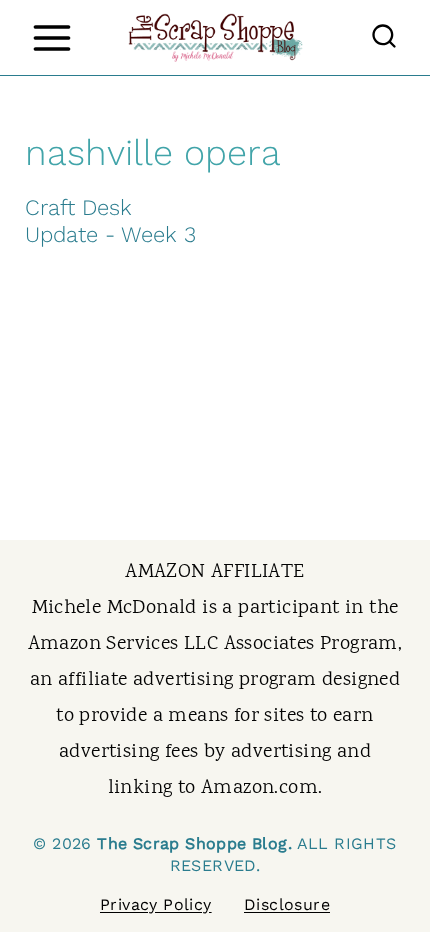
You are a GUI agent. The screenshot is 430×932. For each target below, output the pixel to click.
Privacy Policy (156, 904)
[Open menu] (51, 37)
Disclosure (287, 904)
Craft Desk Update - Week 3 (110, 220)
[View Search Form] (384, 38)
